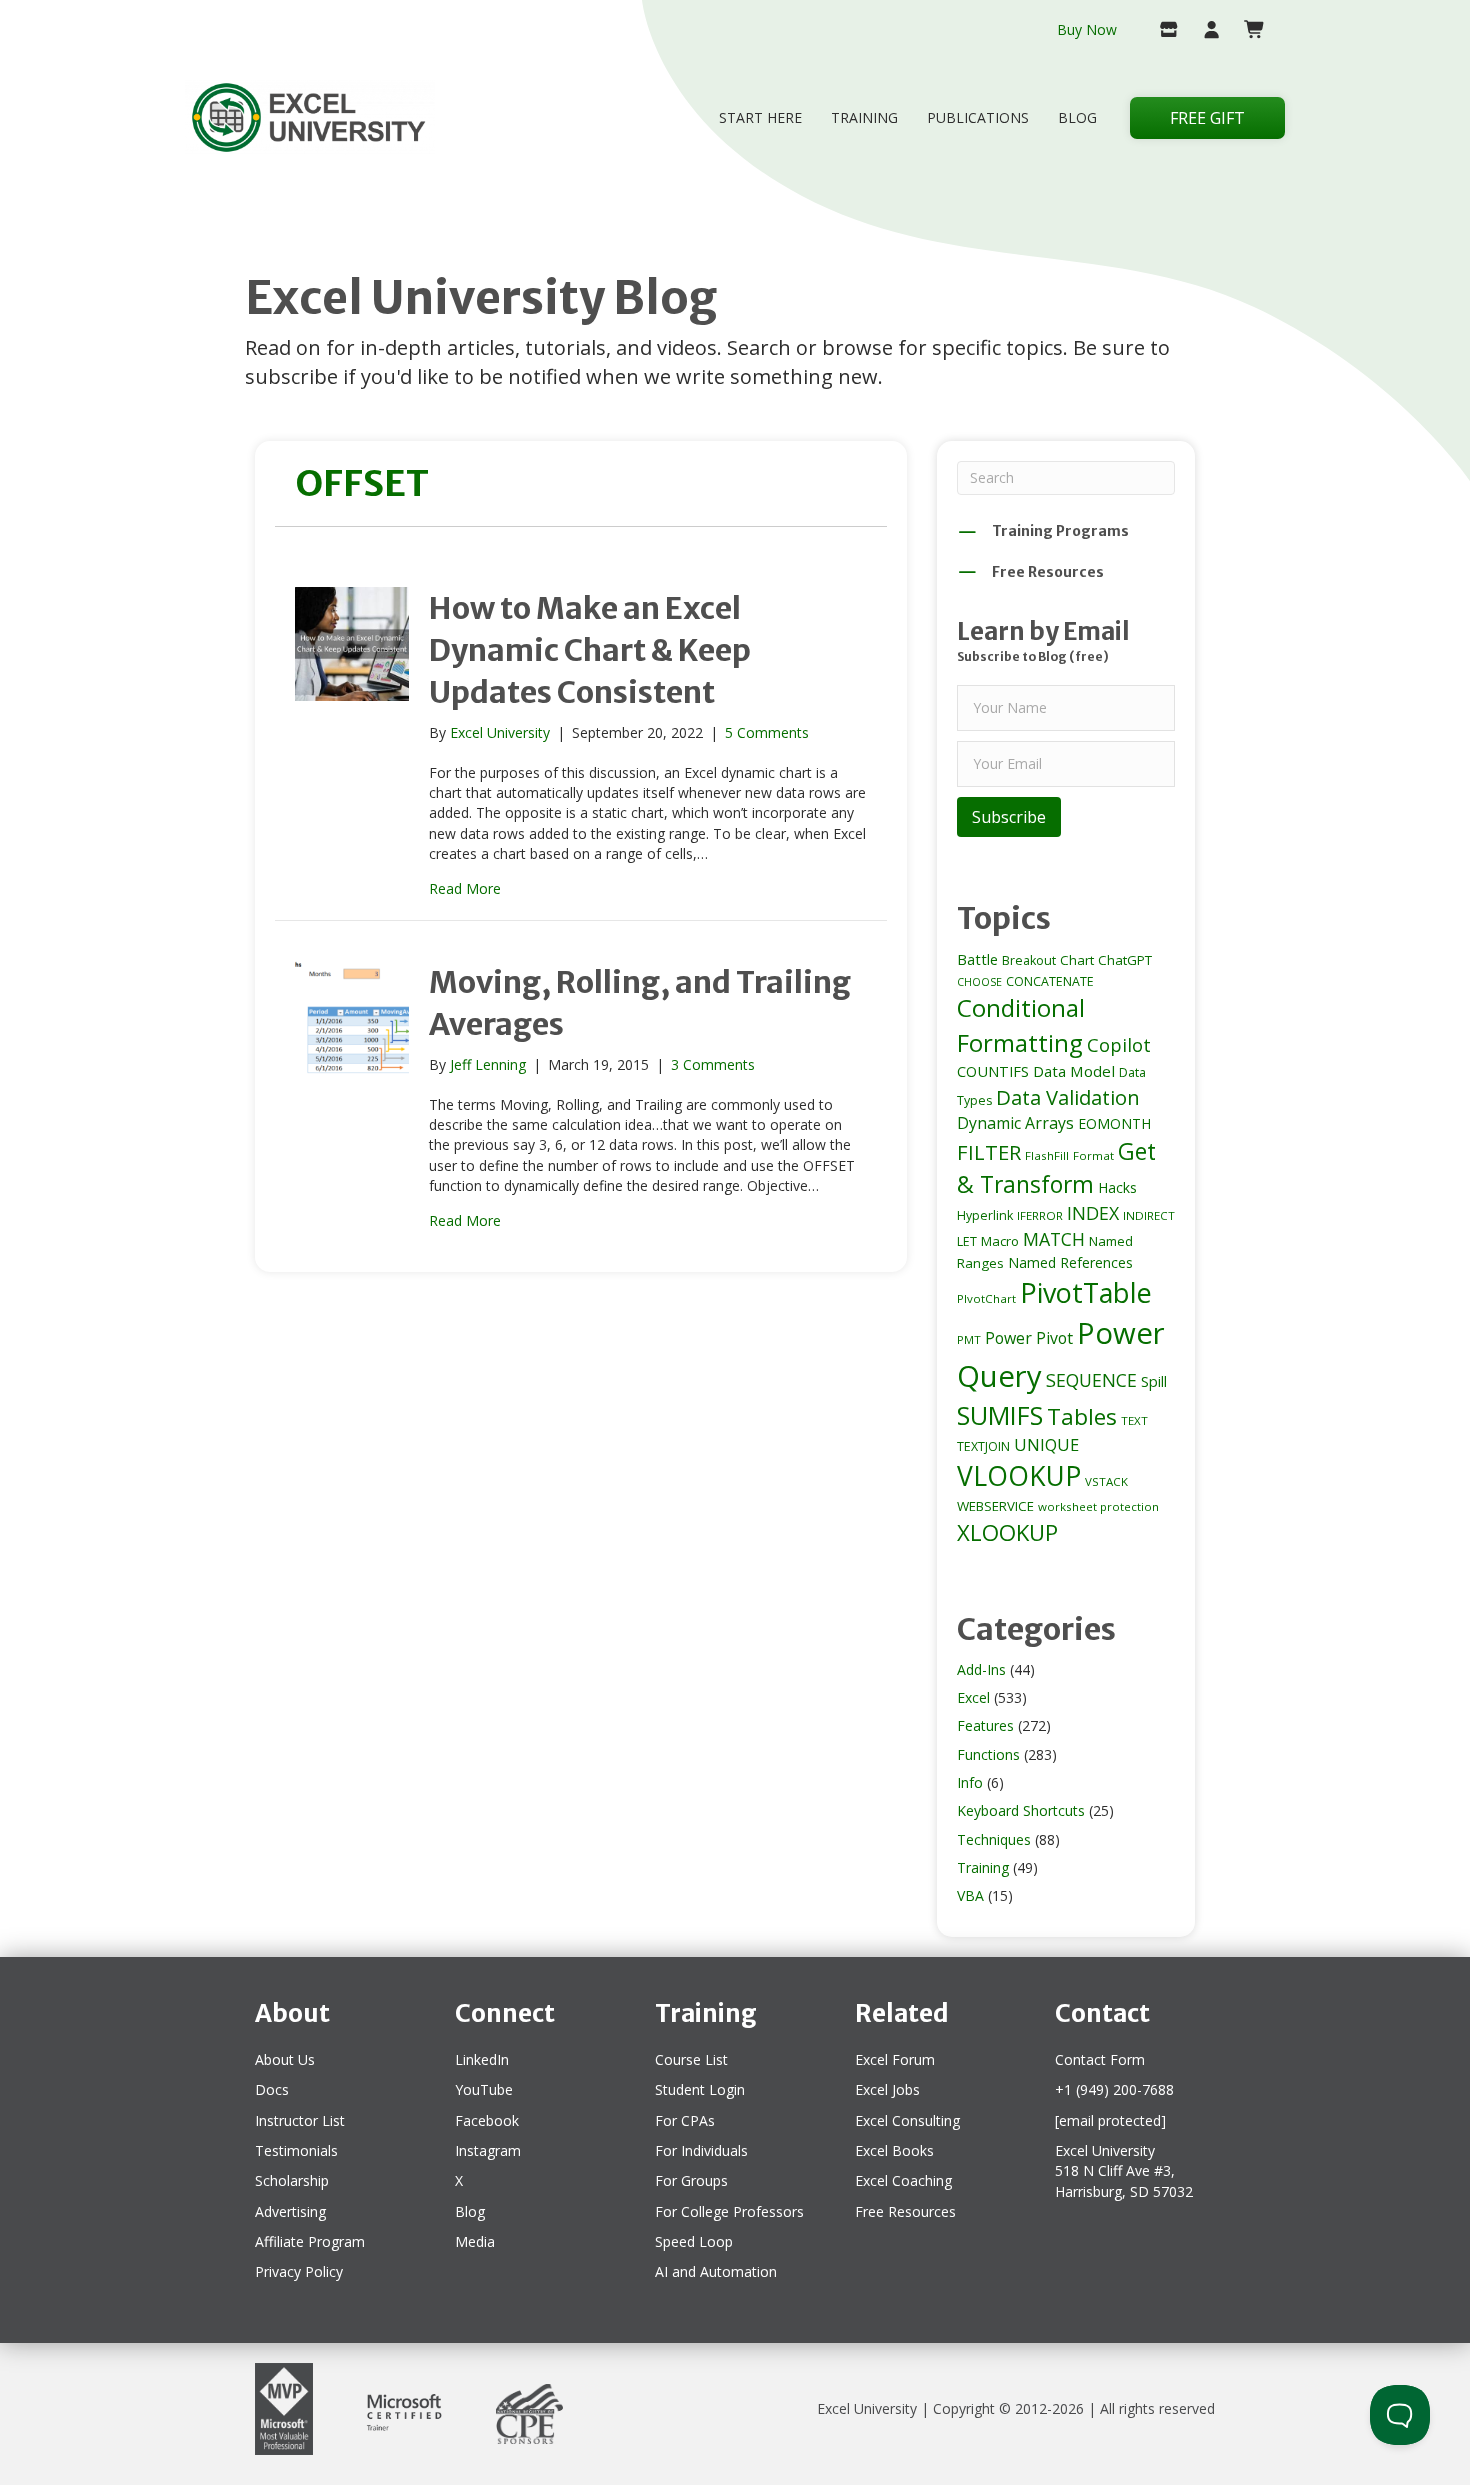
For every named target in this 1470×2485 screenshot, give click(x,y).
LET (967, 1241)
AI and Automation (716, 2271)
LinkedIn (482, 2059)
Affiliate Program (310, 2241)
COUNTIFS (993, 1071)
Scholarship (292, 2180)
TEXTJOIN (983, 1446)
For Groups (691, 2180)
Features (985, 1725)
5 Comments (767, 732)
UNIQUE (1046, 1445)
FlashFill (1047, 1155)
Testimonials (296, 2150)
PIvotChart (986, 1298)
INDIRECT (1149, 1215)
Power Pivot (1029, 1338)
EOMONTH (1114, 1123)
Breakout (1029, 960)
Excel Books (894, 2150)
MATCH (1054, 1239)
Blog (1077, 117)
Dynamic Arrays (1015, 1123)
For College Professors (729, 2211)
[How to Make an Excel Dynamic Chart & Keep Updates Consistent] (352, 641)
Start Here (760, 117)
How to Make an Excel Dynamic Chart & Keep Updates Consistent (590, 650)
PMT (969, 1339)
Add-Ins (981, 1669)
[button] (1009, 817)
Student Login (700, 2089)
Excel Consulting (907, 2120)
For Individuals (701, 2150)
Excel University (867, 2408)
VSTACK (1106, 1481)
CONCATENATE (1050, 981)
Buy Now (1087, 29)
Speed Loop (694, 2241)
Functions (988, 1754)
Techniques (994, 1839)
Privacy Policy (299, 2271)
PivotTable (1086, 1292)
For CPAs (685, 2120)
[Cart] (1246, 31)
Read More (465, 888)
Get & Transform (1056, 1167)
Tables (1082, 1416)
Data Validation (1068, 1097)
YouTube (484, 2089)
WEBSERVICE (995, 1506)
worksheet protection (1098, 1506)
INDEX (1093, 1213)
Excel (973, 1697)
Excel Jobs (887, 2089)
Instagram (488, 2150)
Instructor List (300, 2120)
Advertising (290, 2211)
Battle (977, 959)
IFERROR (1040, 1215)
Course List (691, 2059)
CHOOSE (979, 982)
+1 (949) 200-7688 (1114, 2089)
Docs (272, 2089)
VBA (970, 1895)
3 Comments (713, 1064)
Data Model (1074, 1071)
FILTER (989, 1152)
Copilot (1119, 1044)
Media (475, 2241)
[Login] (1203, 31)
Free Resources (905, 2211)
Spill (1154, 1381)
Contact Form (1100, 2059)
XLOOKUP (1007, 1532)
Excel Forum (895, 2059)
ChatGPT (1125, 960)
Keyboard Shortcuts (1021, 1810)
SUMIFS (1000, 1415)
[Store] (1160, 31)
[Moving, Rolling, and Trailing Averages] (352, 1016)
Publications (978, 117)
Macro (1000, 1241)
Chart (1077, 960)
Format (1093, 1155)
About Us (285, 2059)
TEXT (1134, 1420)
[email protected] (1110, 2120)
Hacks (1117, 1187)
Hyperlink (985, 1215)
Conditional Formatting (1021, 1025)
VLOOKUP (1019, 1476)
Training (864, 117)
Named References (1070, 1262)
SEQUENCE (1091, 1380)
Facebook (487, 2120)
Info (970, 1782)
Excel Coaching (903, 2180)
